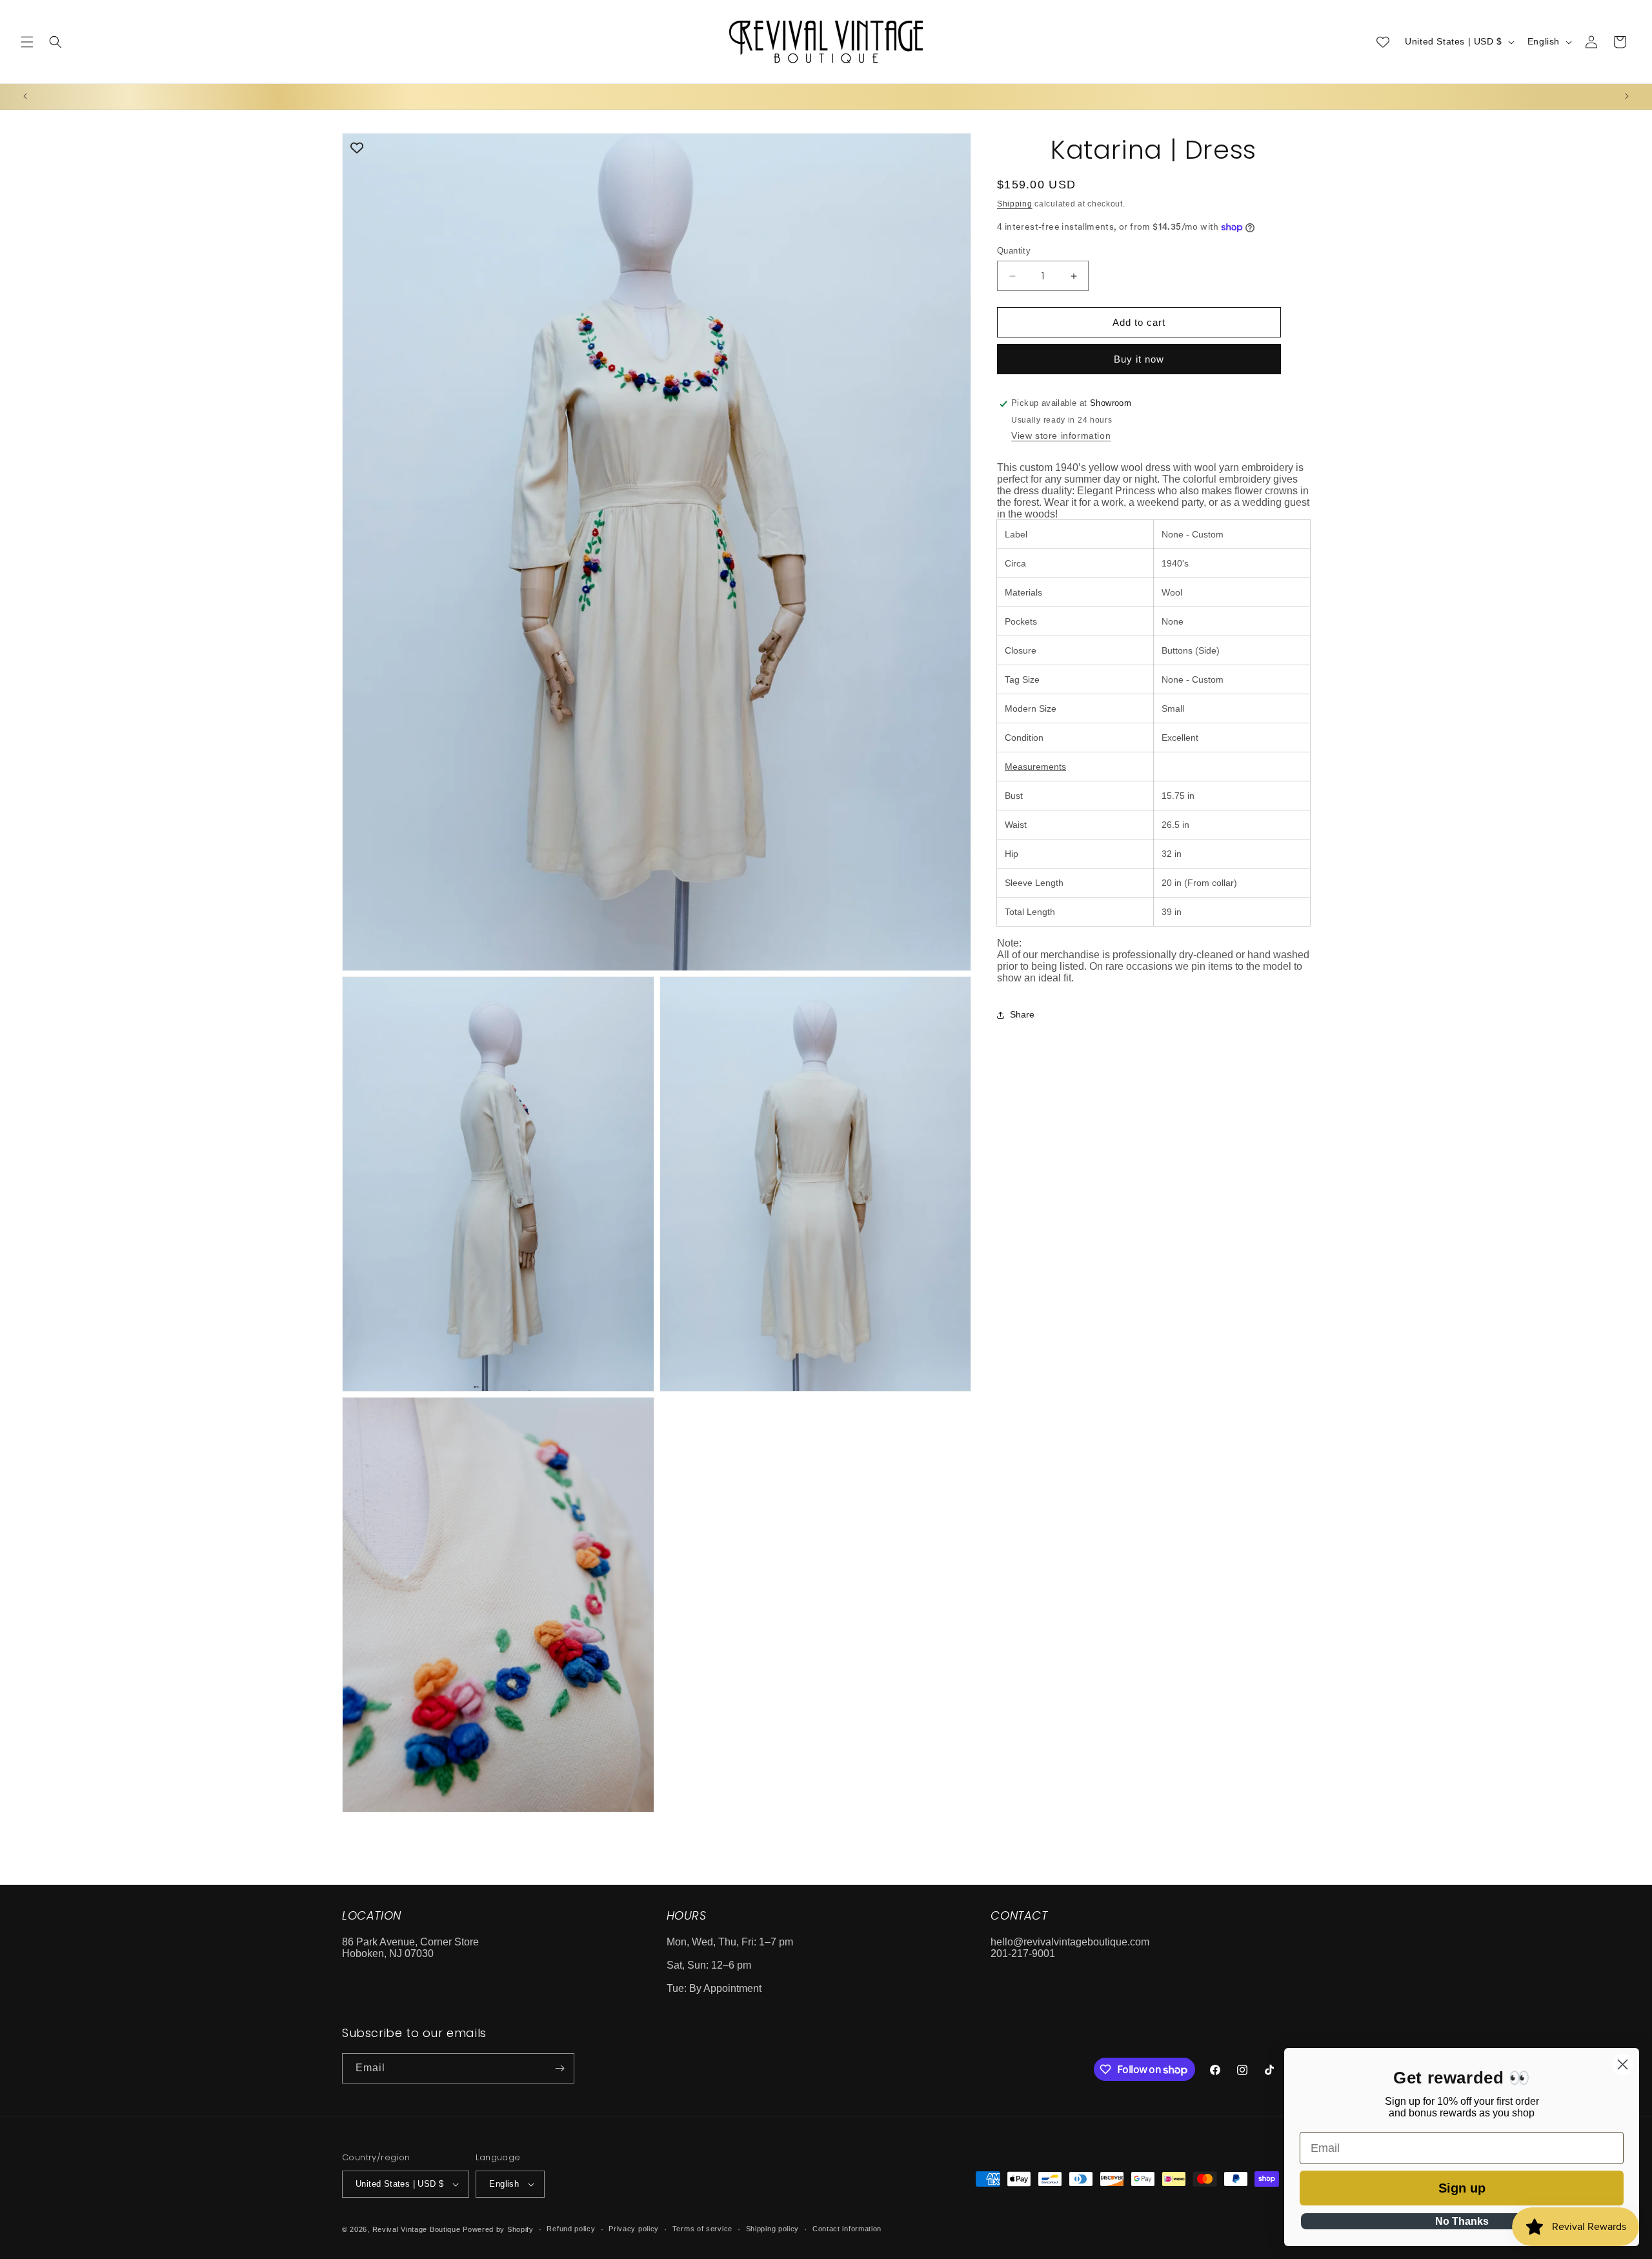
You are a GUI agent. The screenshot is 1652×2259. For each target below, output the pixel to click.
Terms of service (702, 2229)
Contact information (847, 2229)
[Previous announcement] (25, 96)
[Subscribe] (559, 2068)
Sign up (1462, 2188)
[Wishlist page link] (1383, 42)
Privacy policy (634, 2229)
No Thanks (1462, 2221)
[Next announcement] (1627, 96)
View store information (1061, 436)
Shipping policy (773, 2229)
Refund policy (571, 2229)
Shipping (1015, 204)
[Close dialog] (1623, 2064)
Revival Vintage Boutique (417, 2229)
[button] (27, 42)
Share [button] (1022, 1015)
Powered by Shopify (498, 2229)
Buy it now (1139, 360)
